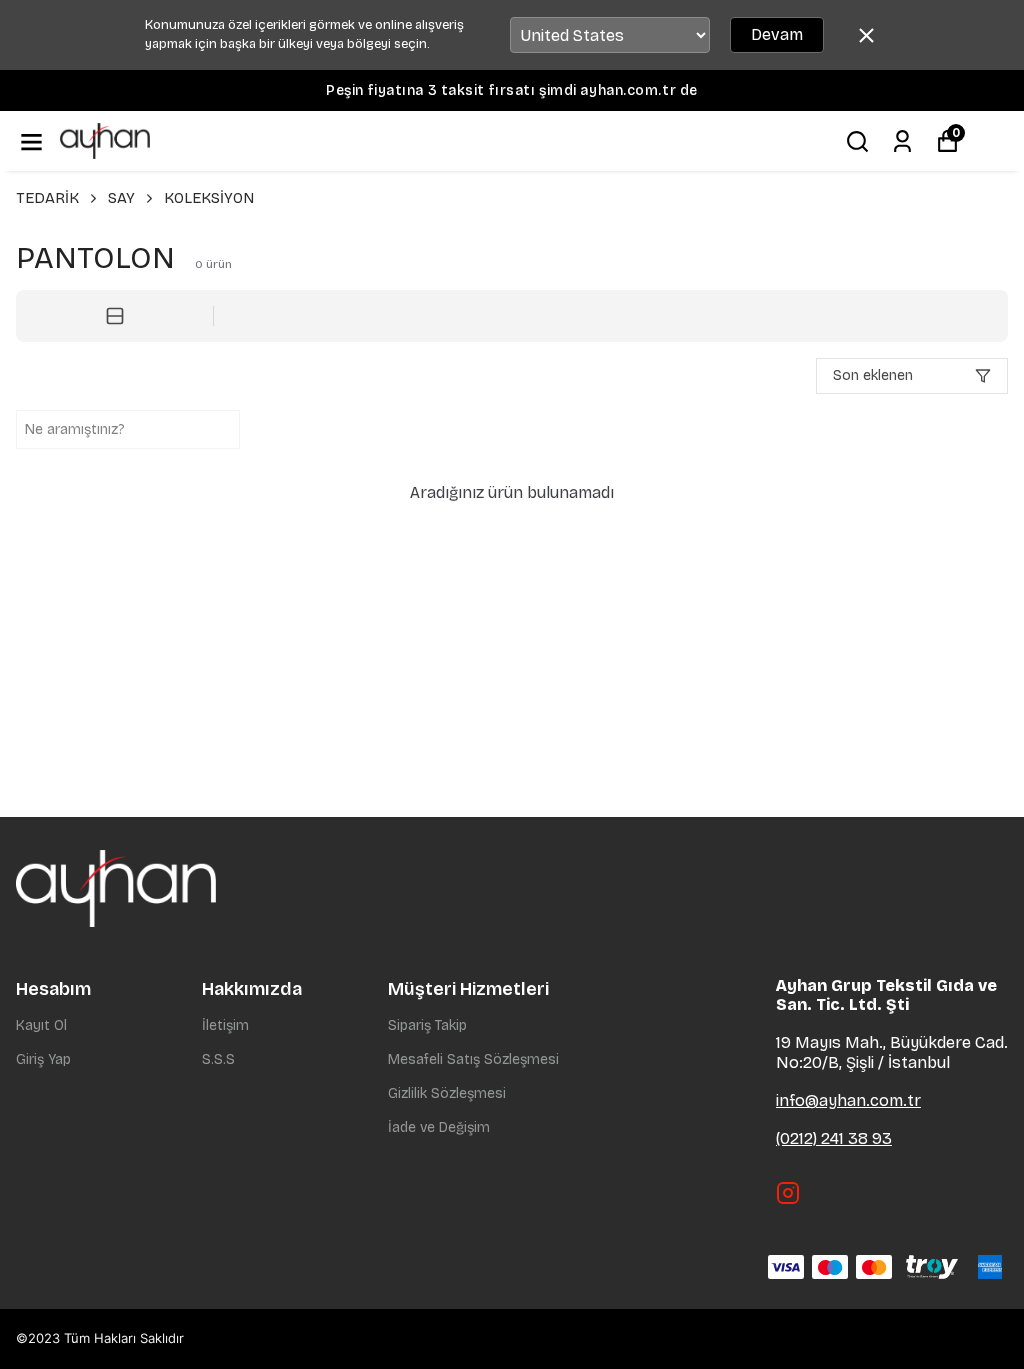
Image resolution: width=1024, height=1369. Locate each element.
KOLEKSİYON (209, 198)
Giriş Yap (43, 1059)
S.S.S (218, 1059)
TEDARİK (47, 198)
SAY (121, 198)
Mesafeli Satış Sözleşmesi (473, 1059)
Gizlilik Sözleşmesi (447, 1093)
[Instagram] (788, 1193)
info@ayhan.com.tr (848, 1100)
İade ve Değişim (439, 1127)
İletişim (225, 1025)
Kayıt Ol (41, 1025)
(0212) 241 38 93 (834, 1138)
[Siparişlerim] (902, 141)
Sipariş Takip (427, 1025)
